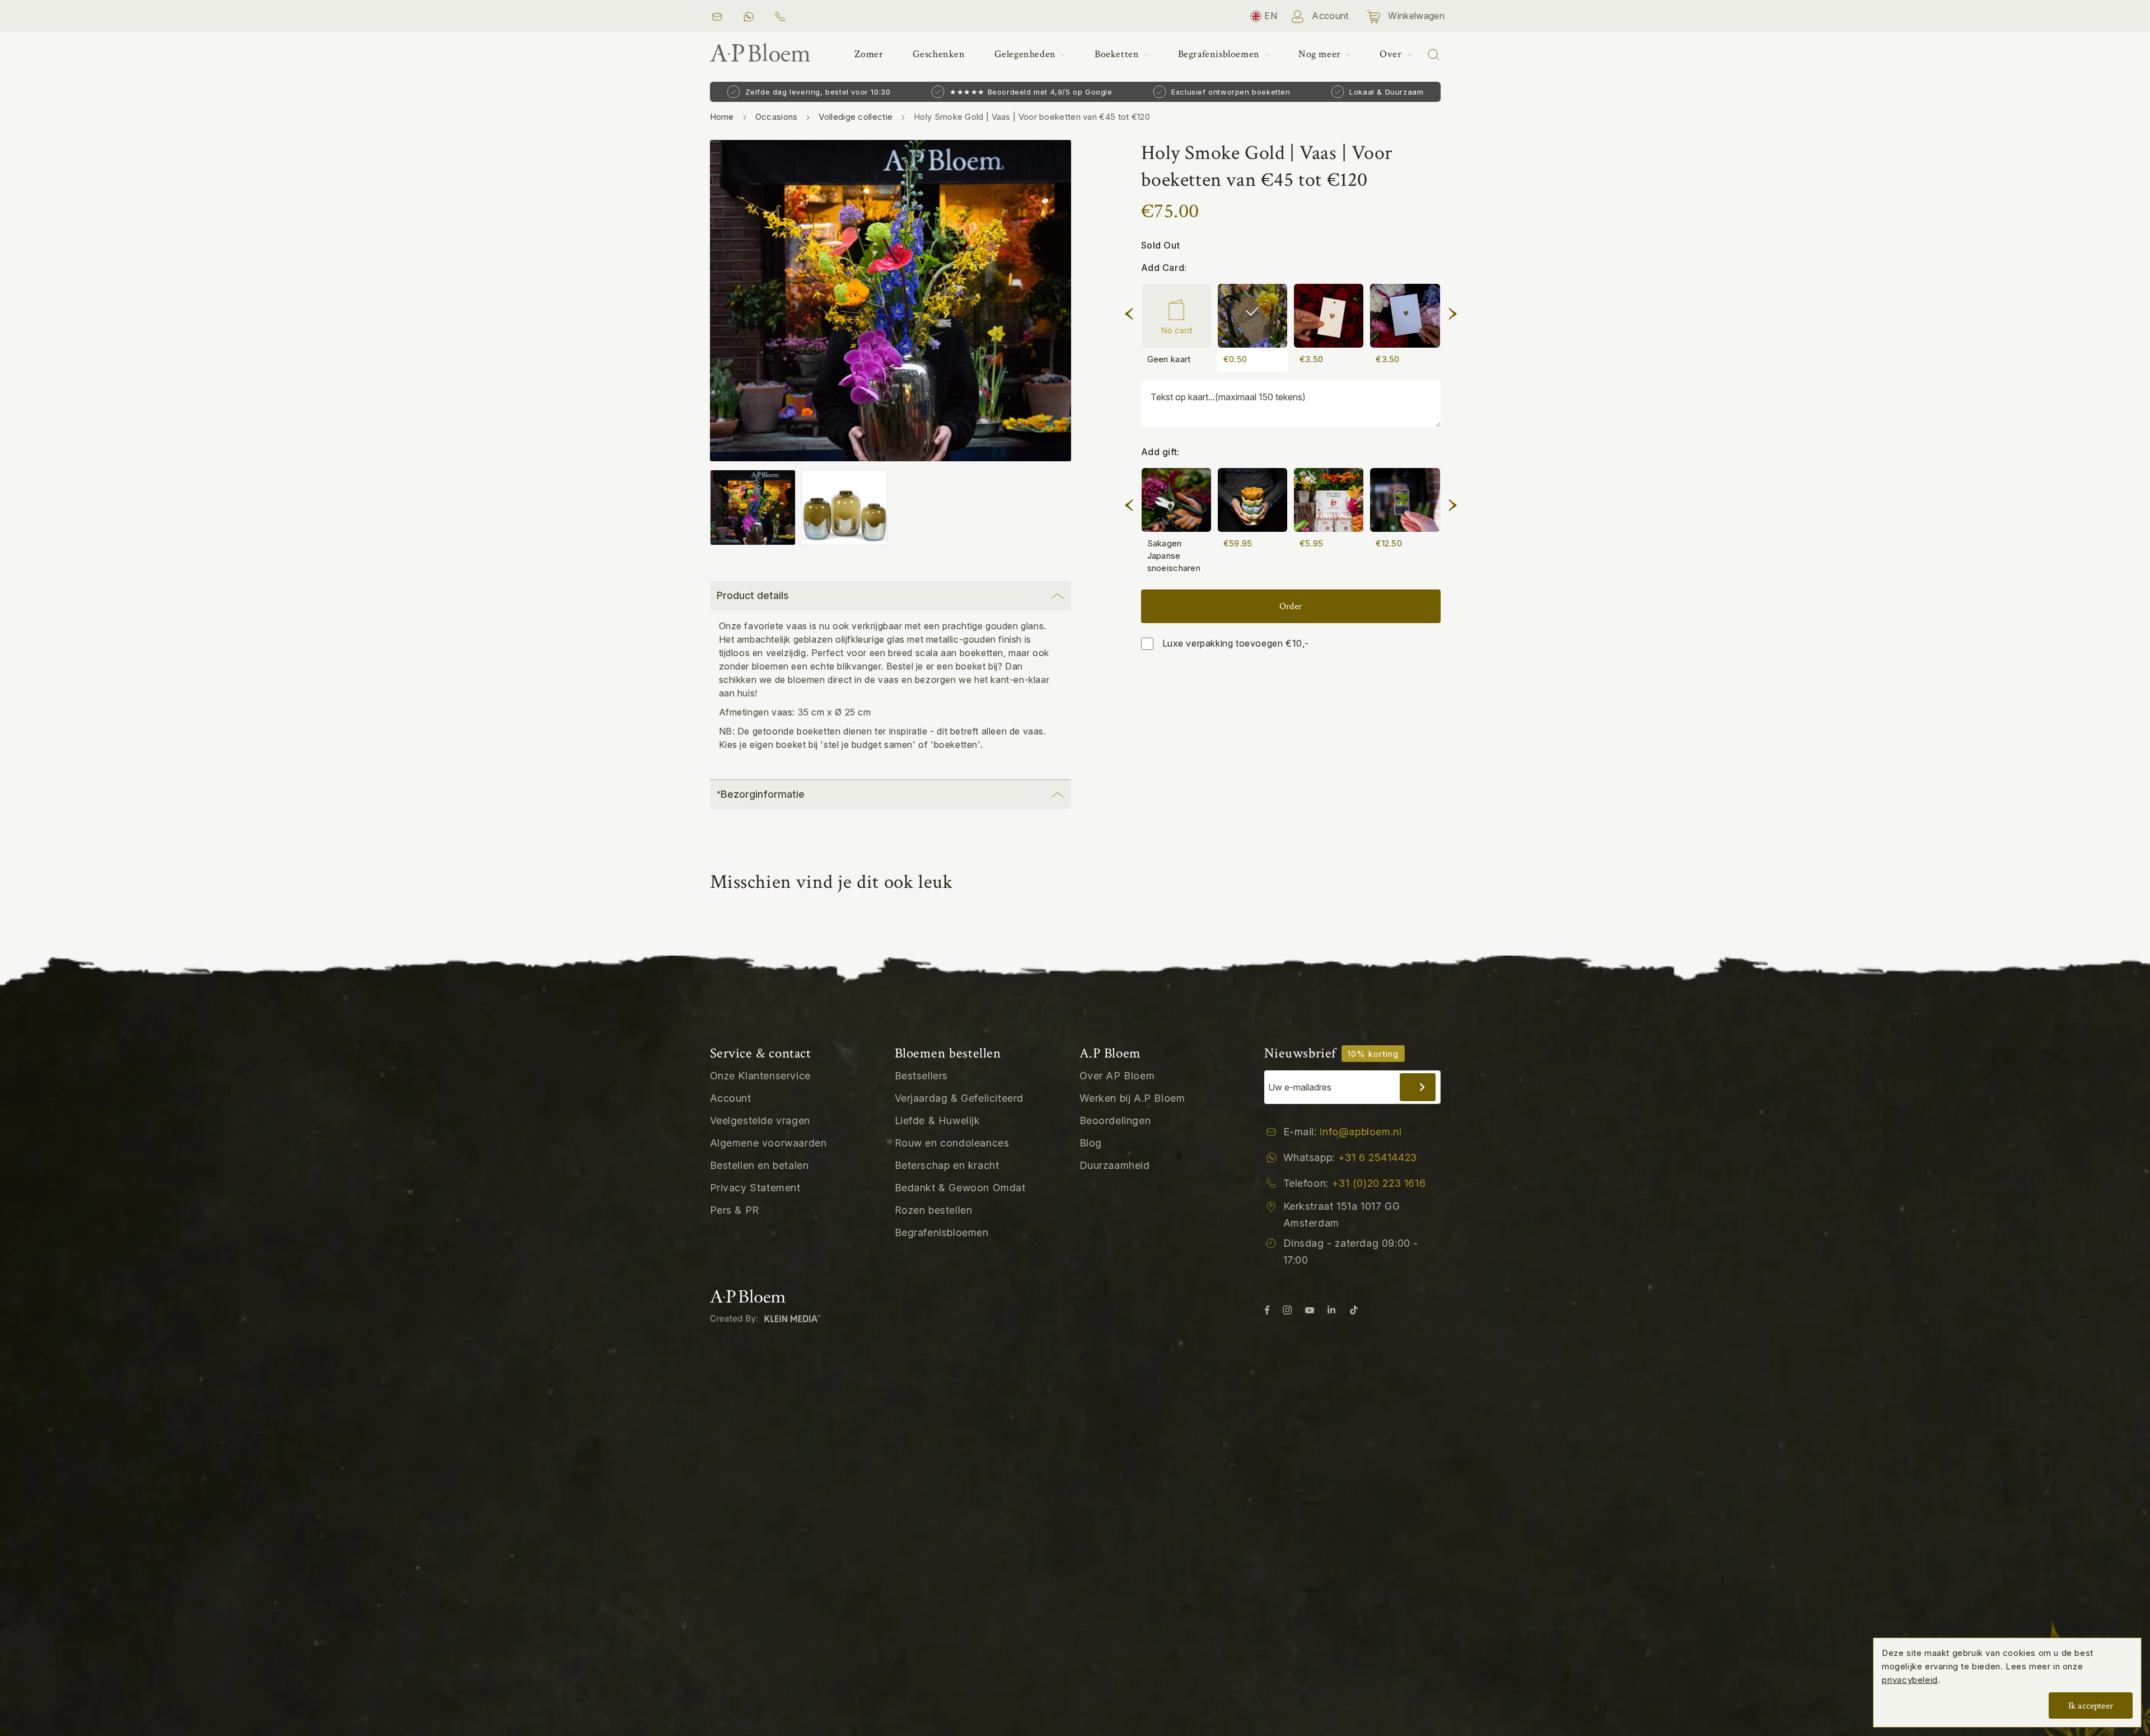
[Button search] (1433, 54)
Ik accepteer (2091, 1706)
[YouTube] (1310, 1309)
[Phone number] (783, 16)
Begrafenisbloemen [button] (1220, 54)
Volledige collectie (856, 117)
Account (1329, 16)
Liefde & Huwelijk (938, 1120)
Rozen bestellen (934, 1210)
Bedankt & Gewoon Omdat (960, 1188)
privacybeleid (1910, 1680)
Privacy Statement (755, 1188)
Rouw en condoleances (952, 1143)
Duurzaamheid (1115, 1165)
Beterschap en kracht (947, 1165)
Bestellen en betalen (759, 1165)
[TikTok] (1354, 1309)
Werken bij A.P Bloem (1132, 1098)
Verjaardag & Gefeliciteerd (959, 1098)
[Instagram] (1287, 1309)
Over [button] (1392, 54)
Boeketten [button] (1118, 54)
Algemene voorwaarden (768, 1143)
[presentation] (1129, 312)
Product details (753, 595)
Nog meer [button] (1321, 54)
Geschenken (939, 54)
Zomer (869, 54)
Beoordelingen (1115, 1120)
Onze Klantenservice (760, 1076)
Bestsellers (922, 1076)
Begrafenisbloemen (942, 1232)
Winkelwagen (1415, 16)
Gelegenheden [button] (1027, 54)
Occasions (777, 117)
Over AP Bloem (1117, 1076)
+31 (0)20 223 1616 (1379, 1183)
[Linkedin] (1331, 1309)
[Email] (717, 16)
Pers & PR (735, 1210)
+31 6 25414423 (1378, 1157)
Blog (1091, 1143)
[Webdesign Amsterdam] (768, 1318)
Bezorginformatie (761, 794)
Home (722, 117)
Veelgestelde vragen (760, 1120)
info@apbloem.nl (1361, 1132)
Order (1291, 606)
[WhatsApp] (748, 16)
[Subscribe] (1418, 1087)
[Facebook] (1267, 1309)
